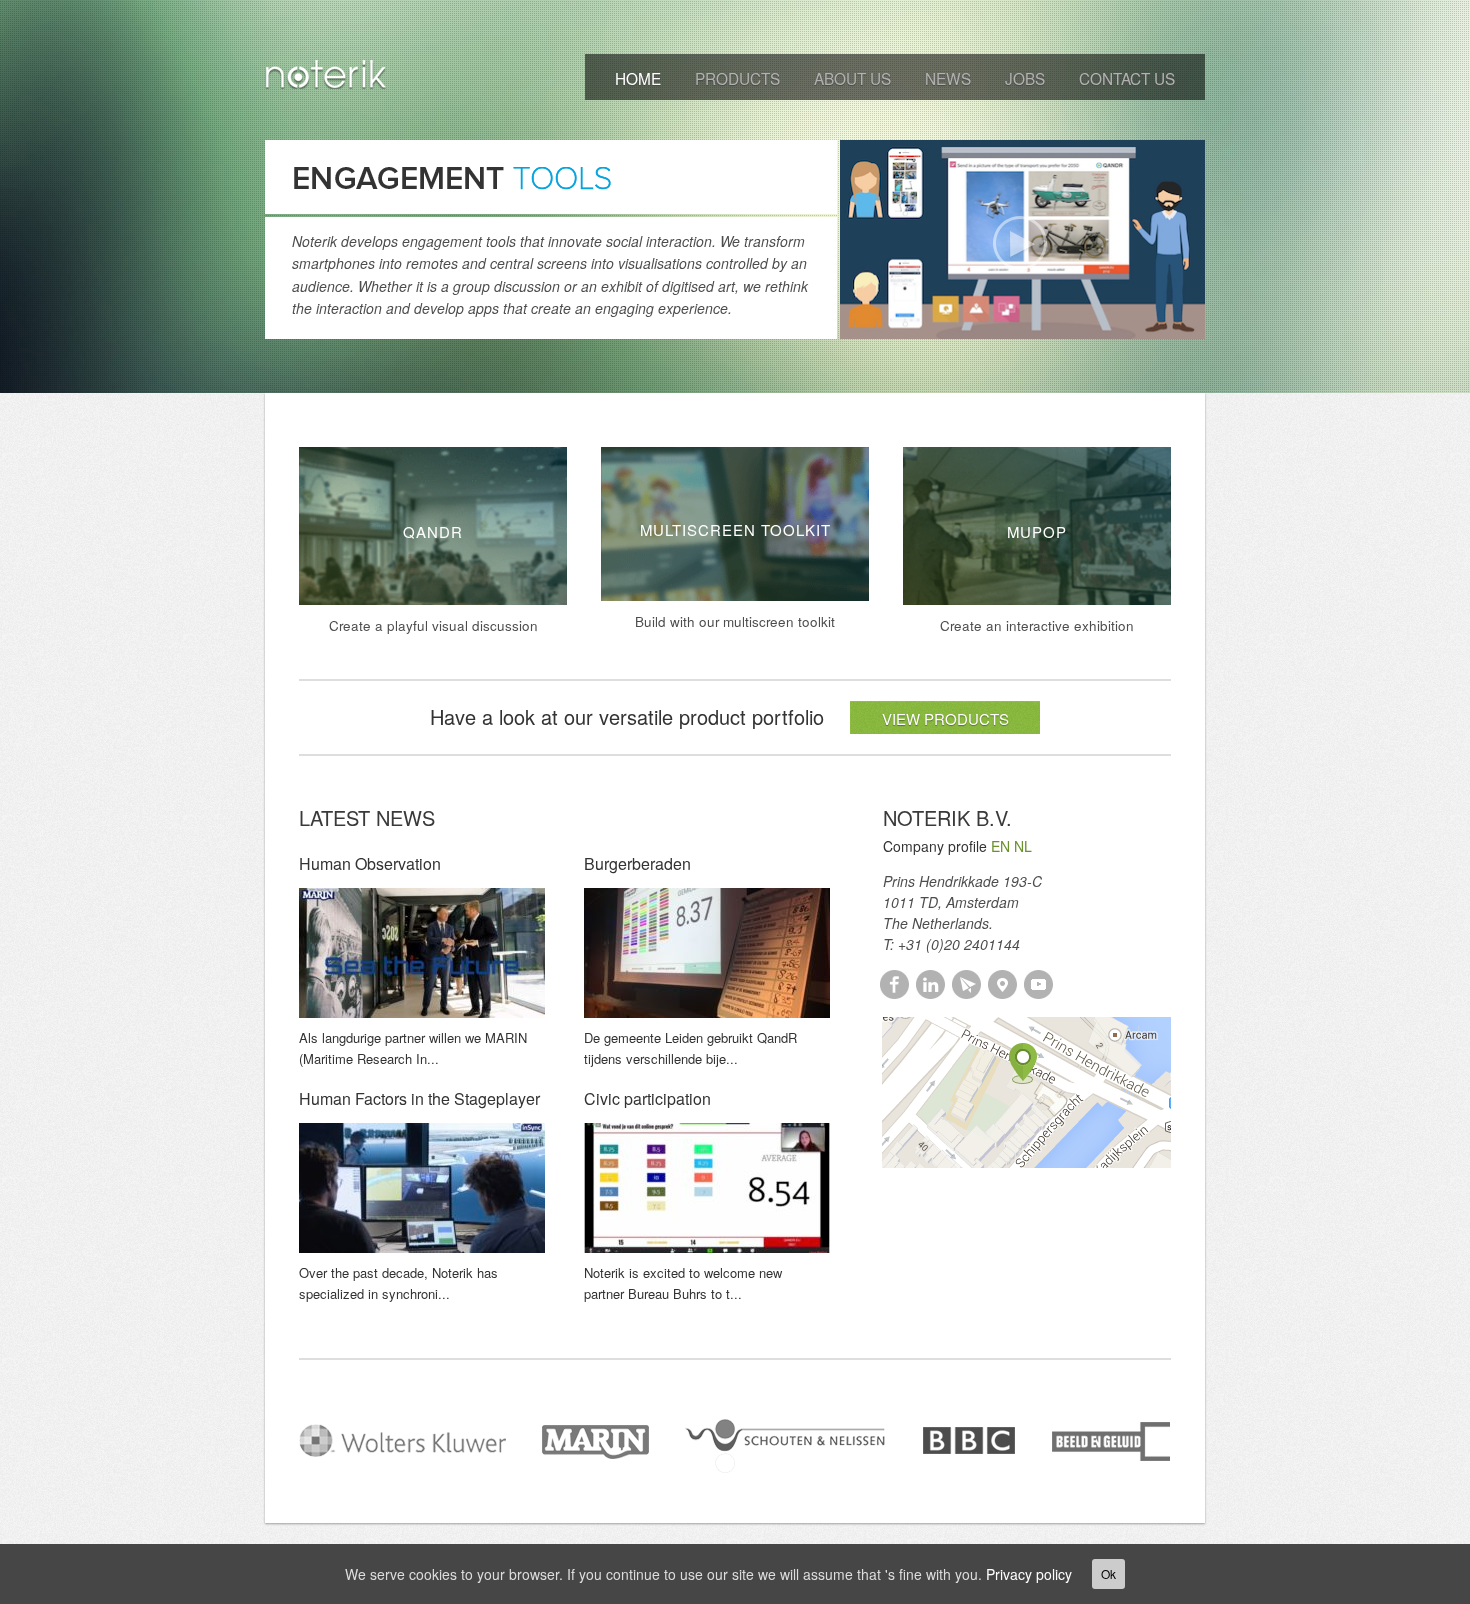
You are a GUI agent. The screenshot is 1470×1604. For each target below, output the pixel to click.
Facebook (894, 984)
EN (1000, 846)
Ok (1108, 1573)
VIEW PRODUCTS (945, 718)
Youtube (1038, 984)
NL (1023, 846)
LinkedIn (930, 984)
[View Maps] (1026, 1090)
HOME (638, 78)
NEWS (948, 78)
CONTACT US (1127, 78)
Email (966, 984)
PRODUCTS (737, 78)
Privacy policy (1029, 1574)
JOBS (1025, 78)
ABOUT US (852, 78)
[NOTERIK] (327, 78)
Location (1002, 984)
